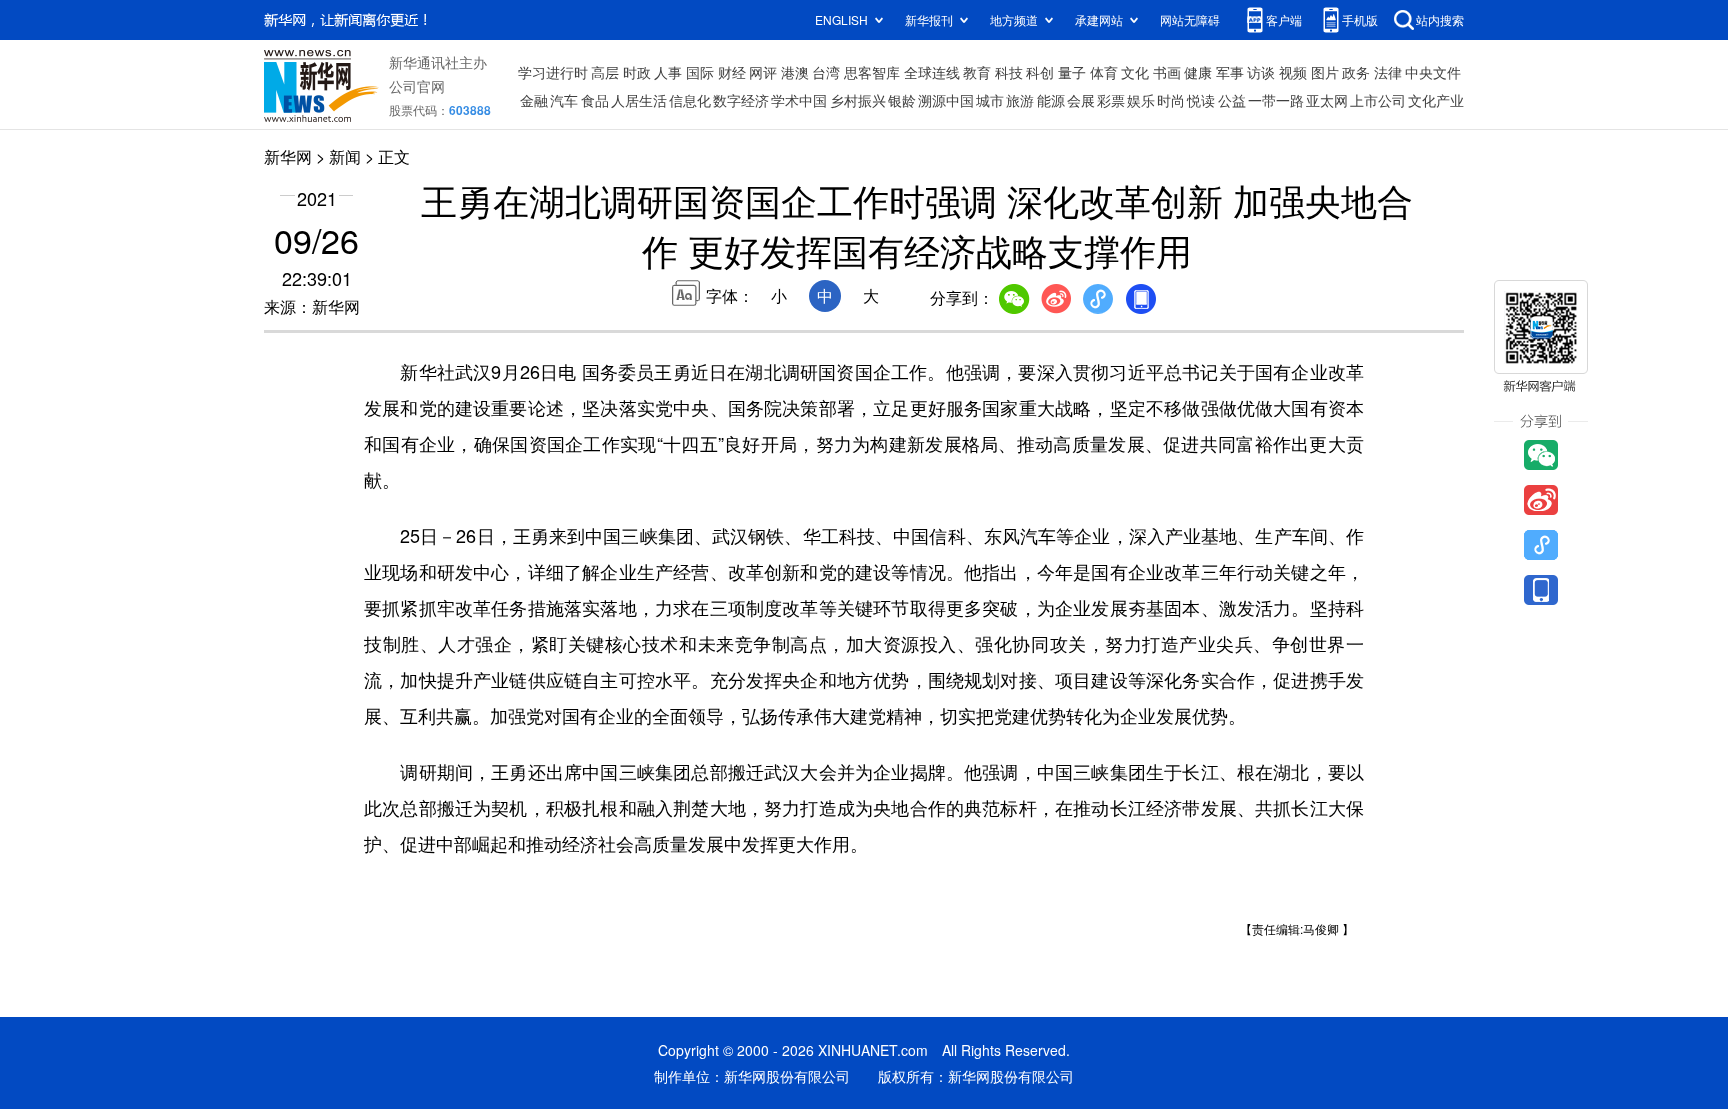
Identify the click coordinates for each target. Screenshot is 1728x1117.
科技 (1009, 72)
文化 (1135, 72)
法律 (1388, 72)
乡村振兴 (858, 100)
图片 (1325, 72)
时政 (637, 72)
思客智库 (872, 72)
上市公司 (1378, 100)
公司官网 (417, 86)
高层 (605, 72)
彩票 (1111, 100)
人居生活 (639, 100)
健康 (1198, 72)
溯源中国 (946, 100)
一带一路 (1276, 100)
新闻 (345, 156)
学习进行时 (553, 72)
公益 (1232, 100)
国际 (700, 72)
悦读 (1201, 100)
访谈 (1261, 72)
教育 (977, 72)
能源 (1051, 100)
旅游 (1020, 100)
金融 (534, 100)
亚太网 (1327, 100)
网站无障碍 (1190, 19)
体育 (1104, 72)
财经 (732, 72)
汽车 (564, 100)
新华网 (288, 156)
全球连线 (932, 72)
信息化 (690, 100)
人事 (668, 72)
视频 (1293, 72)
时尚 (1171, 100)
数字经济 (741, 100)
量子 (1072, 72)
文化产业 (1436, 100)
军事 (1230, 72)
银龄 (902, 100)
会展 (1081, 100)
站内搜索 (1440, 19)
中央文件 (1433, 72)
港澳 (795, 72)
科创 (1040, 72)
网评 (763, 72)
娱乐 (1141, 100)
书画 (1167, 72)
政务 (1356, 72)
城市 (990, 100)
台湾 (826, 72)
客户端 (1284, 19)
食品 (595, 100)
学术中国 (799, 100)
